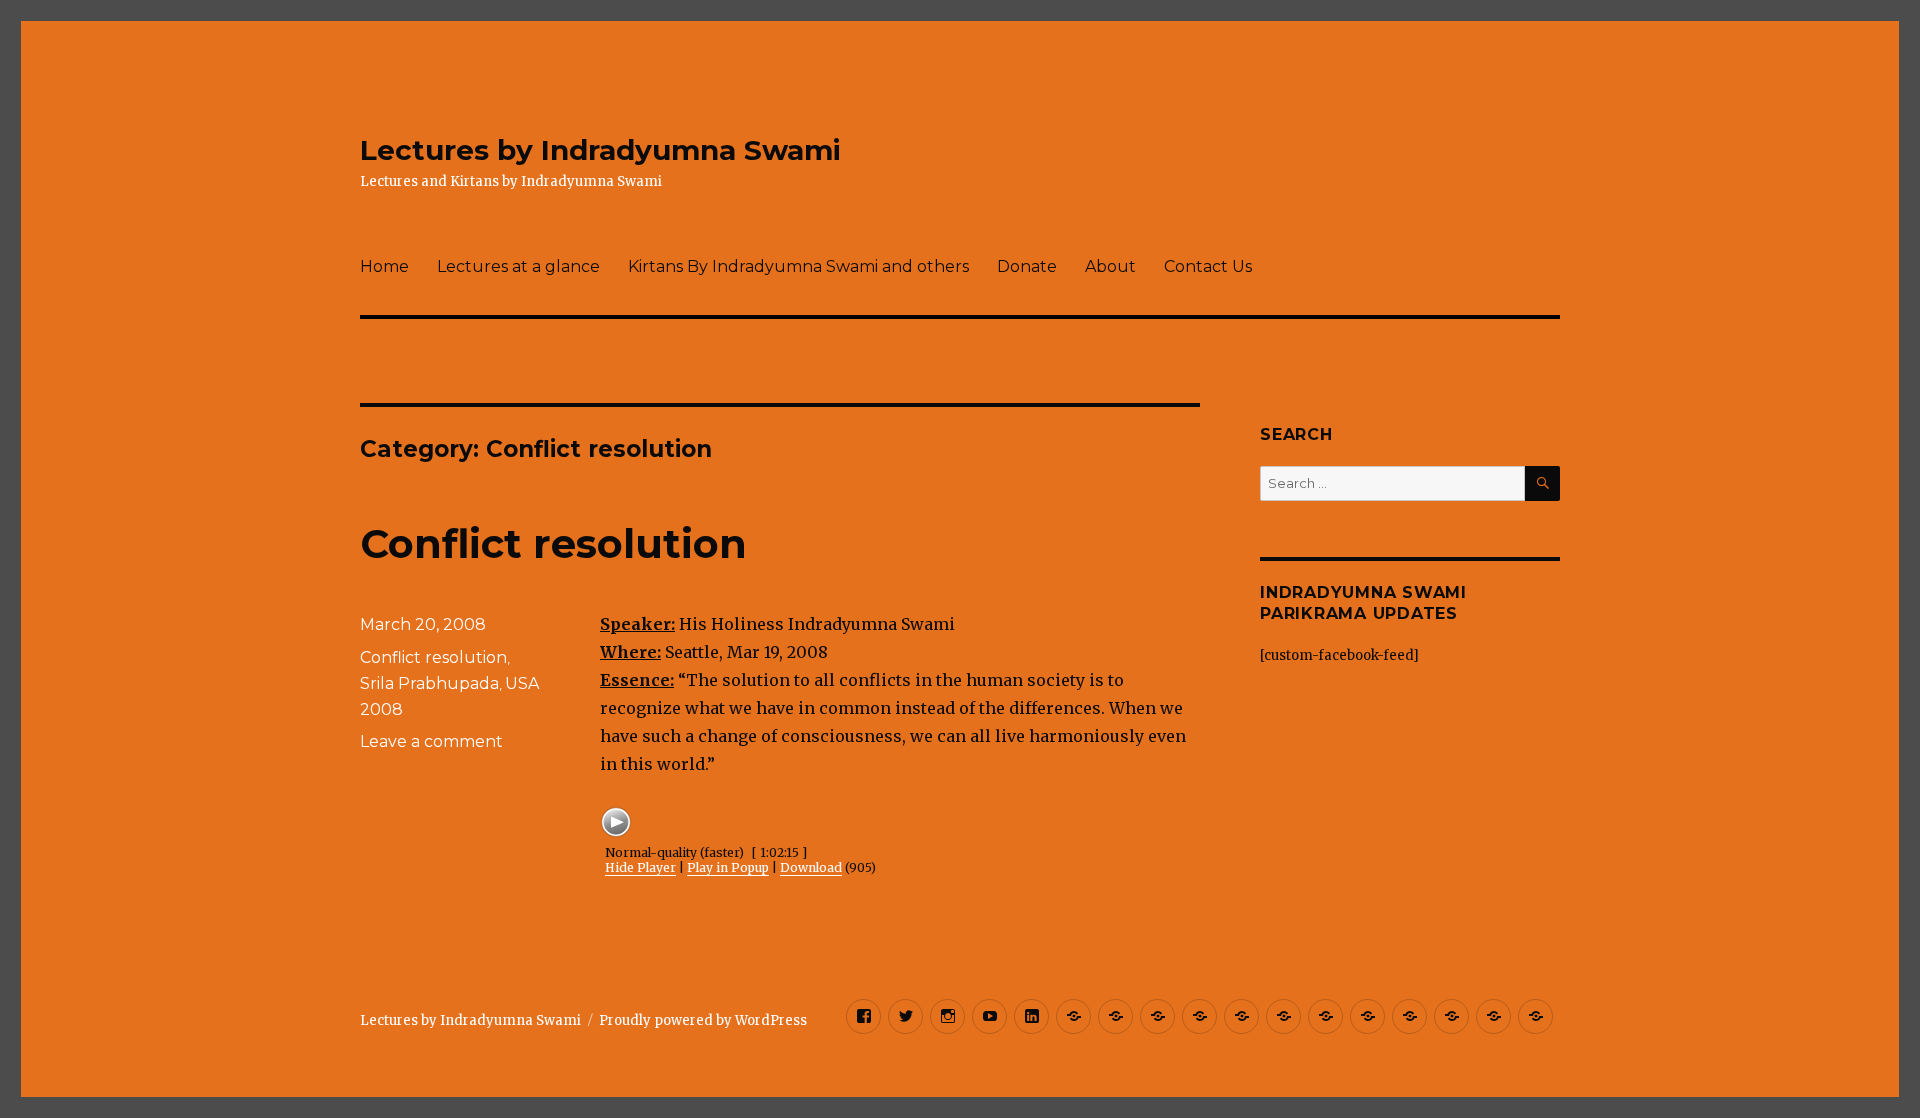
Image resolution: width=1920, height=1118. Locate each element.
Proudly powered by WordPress (703, 1020)
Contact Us (1208, 266)
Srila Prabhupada (429, 683)
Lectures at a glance (518, 266)
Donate (1027, 266)
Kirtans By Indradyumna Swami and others (798, 266)
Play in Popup (728, 867)
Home (384, 266)
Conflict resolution (553, 543)
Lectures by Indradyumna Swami (600, 150)
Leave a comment (431, 741)
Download (811, 867)
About (1110, 266)
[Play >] (616, 822)
